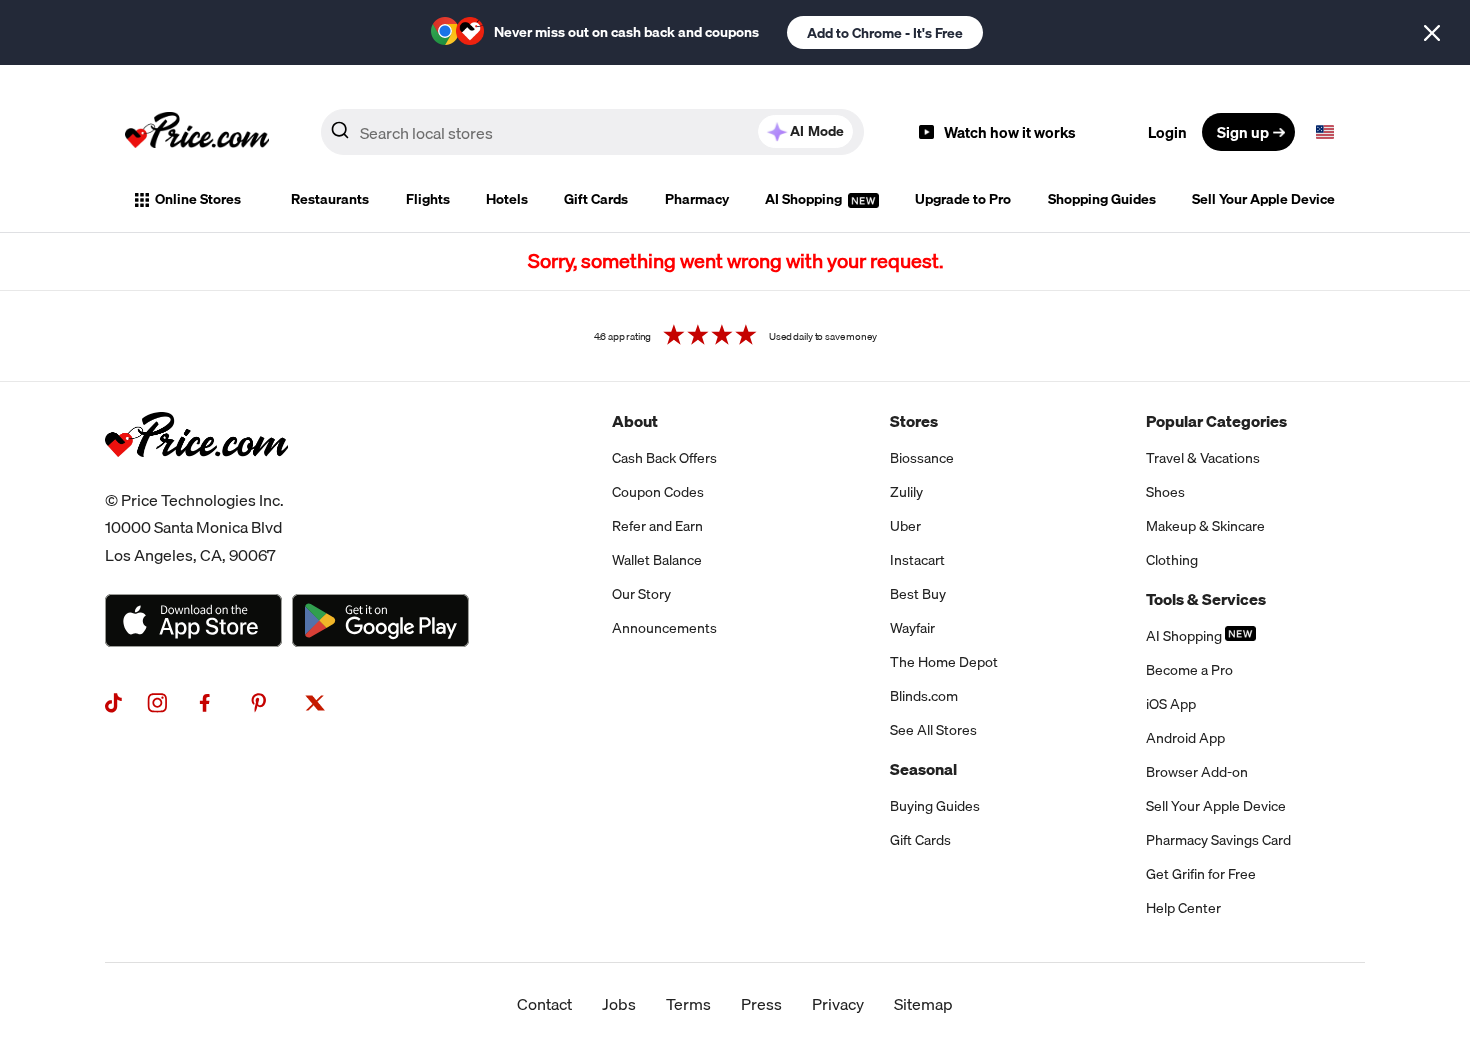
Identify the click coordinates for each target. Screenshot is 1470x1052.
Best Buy (918, 594)
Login (1167, 132)
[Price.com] (196, 479)
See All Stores (933, 730)
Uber (905, 526)
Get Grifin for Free (1201, 874)
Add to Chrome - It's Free (885, 33)
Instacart (917, 560)
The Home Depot (944, 662)
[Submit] (340, 136)
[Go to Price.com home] (197, 132)
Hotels (507, 199)
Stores (914, 421)
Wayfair (912, 628)
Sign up (1243, 132)
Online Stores (198, 199)
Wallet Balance (657, 560)
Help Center (1183, 908)
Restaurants (330, 199)
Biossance (922, 458)
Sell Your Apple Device (1263, 199)
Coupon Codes (658, 492)
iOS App (1171, 704)
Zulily (906, 492)
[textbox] (1325, 132)
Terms (688, 1004)
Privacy (838, 1004)
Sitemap (923, 1004)
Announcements (664, 628)
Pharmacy (697, 199)
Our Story (641, 594)
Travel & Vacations (1203, 458)
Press (761, 1004)
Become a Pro (1189, 670)
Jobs (619, 1004)
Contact (544, 1004)
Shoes (1165, 492)
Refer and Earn (657, 526)
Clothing (1172, 560)
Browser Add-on (1197, 772)
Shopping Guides (1102, 199)
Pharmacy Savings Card (1218, 840)
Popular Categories (1216, 421)
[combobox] (592, 132)
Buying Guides (935, 806)
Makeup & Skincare (1205, 526)
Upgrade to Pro (963, 199)
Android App (1185, 738)
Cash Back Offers (664, 458)
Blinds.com (924, 696)
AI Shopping (805, 199)
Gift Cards (596, 199)
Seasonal (923, 769)
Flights (428, 199)
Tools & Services (1206, 599)
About (635, 421)
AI (817, 131)
